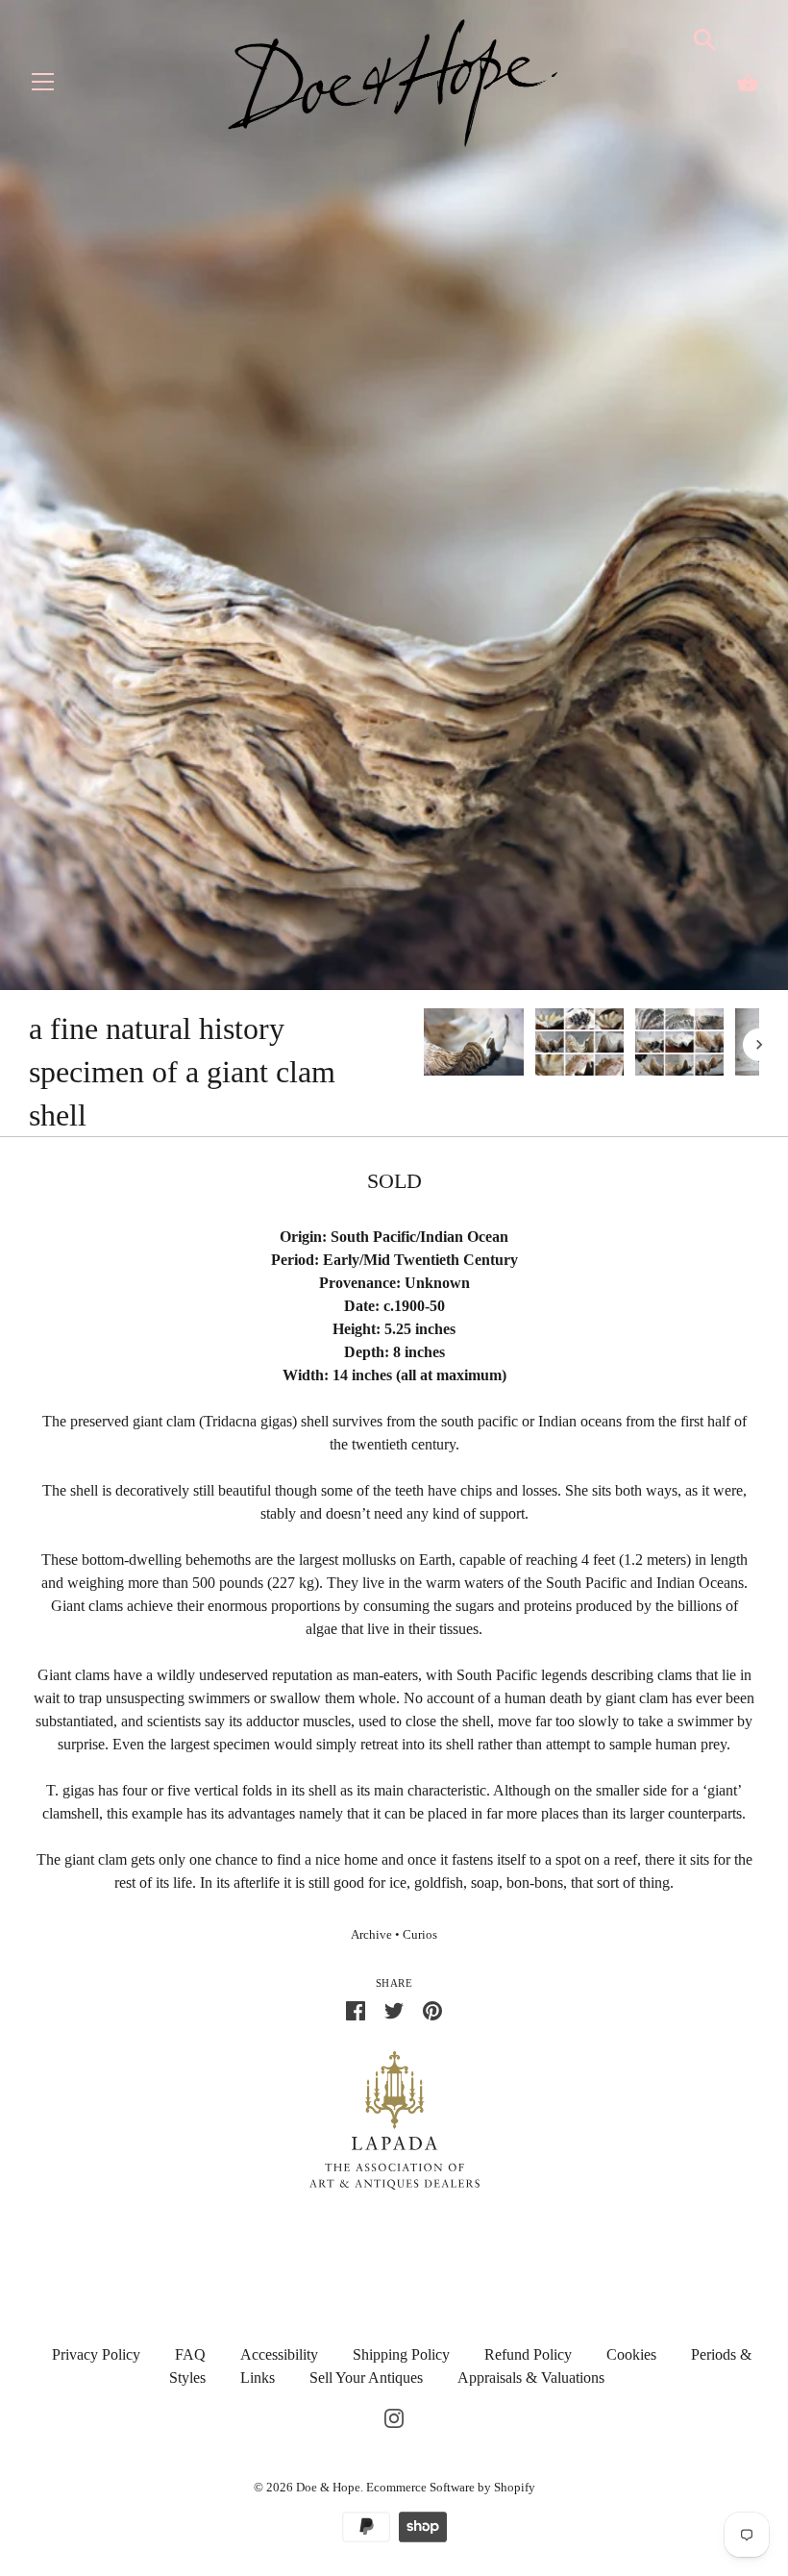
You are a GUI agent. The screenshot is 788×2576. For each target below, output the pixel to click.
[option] (474, 1045)
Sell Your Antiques (366, 2378)
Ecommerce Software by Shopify (451, 2487)
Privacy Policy (96, 2354)
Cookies (631, 2354)
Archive (371, 1935)
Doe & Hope (328, 2487)
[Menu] (43, 86)
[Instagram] (394, 2416)
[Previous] (423, 1045)
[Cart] (748, 83)
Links (258, 2378)
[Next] (759, 1045)
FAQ (190, 2354)
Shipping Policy (401, 2354)
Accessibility (279, 2354)
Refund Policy (528, 2354)
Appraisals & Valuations (531, 2378)
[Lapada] (394, 2119)
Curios (420, 1935)
